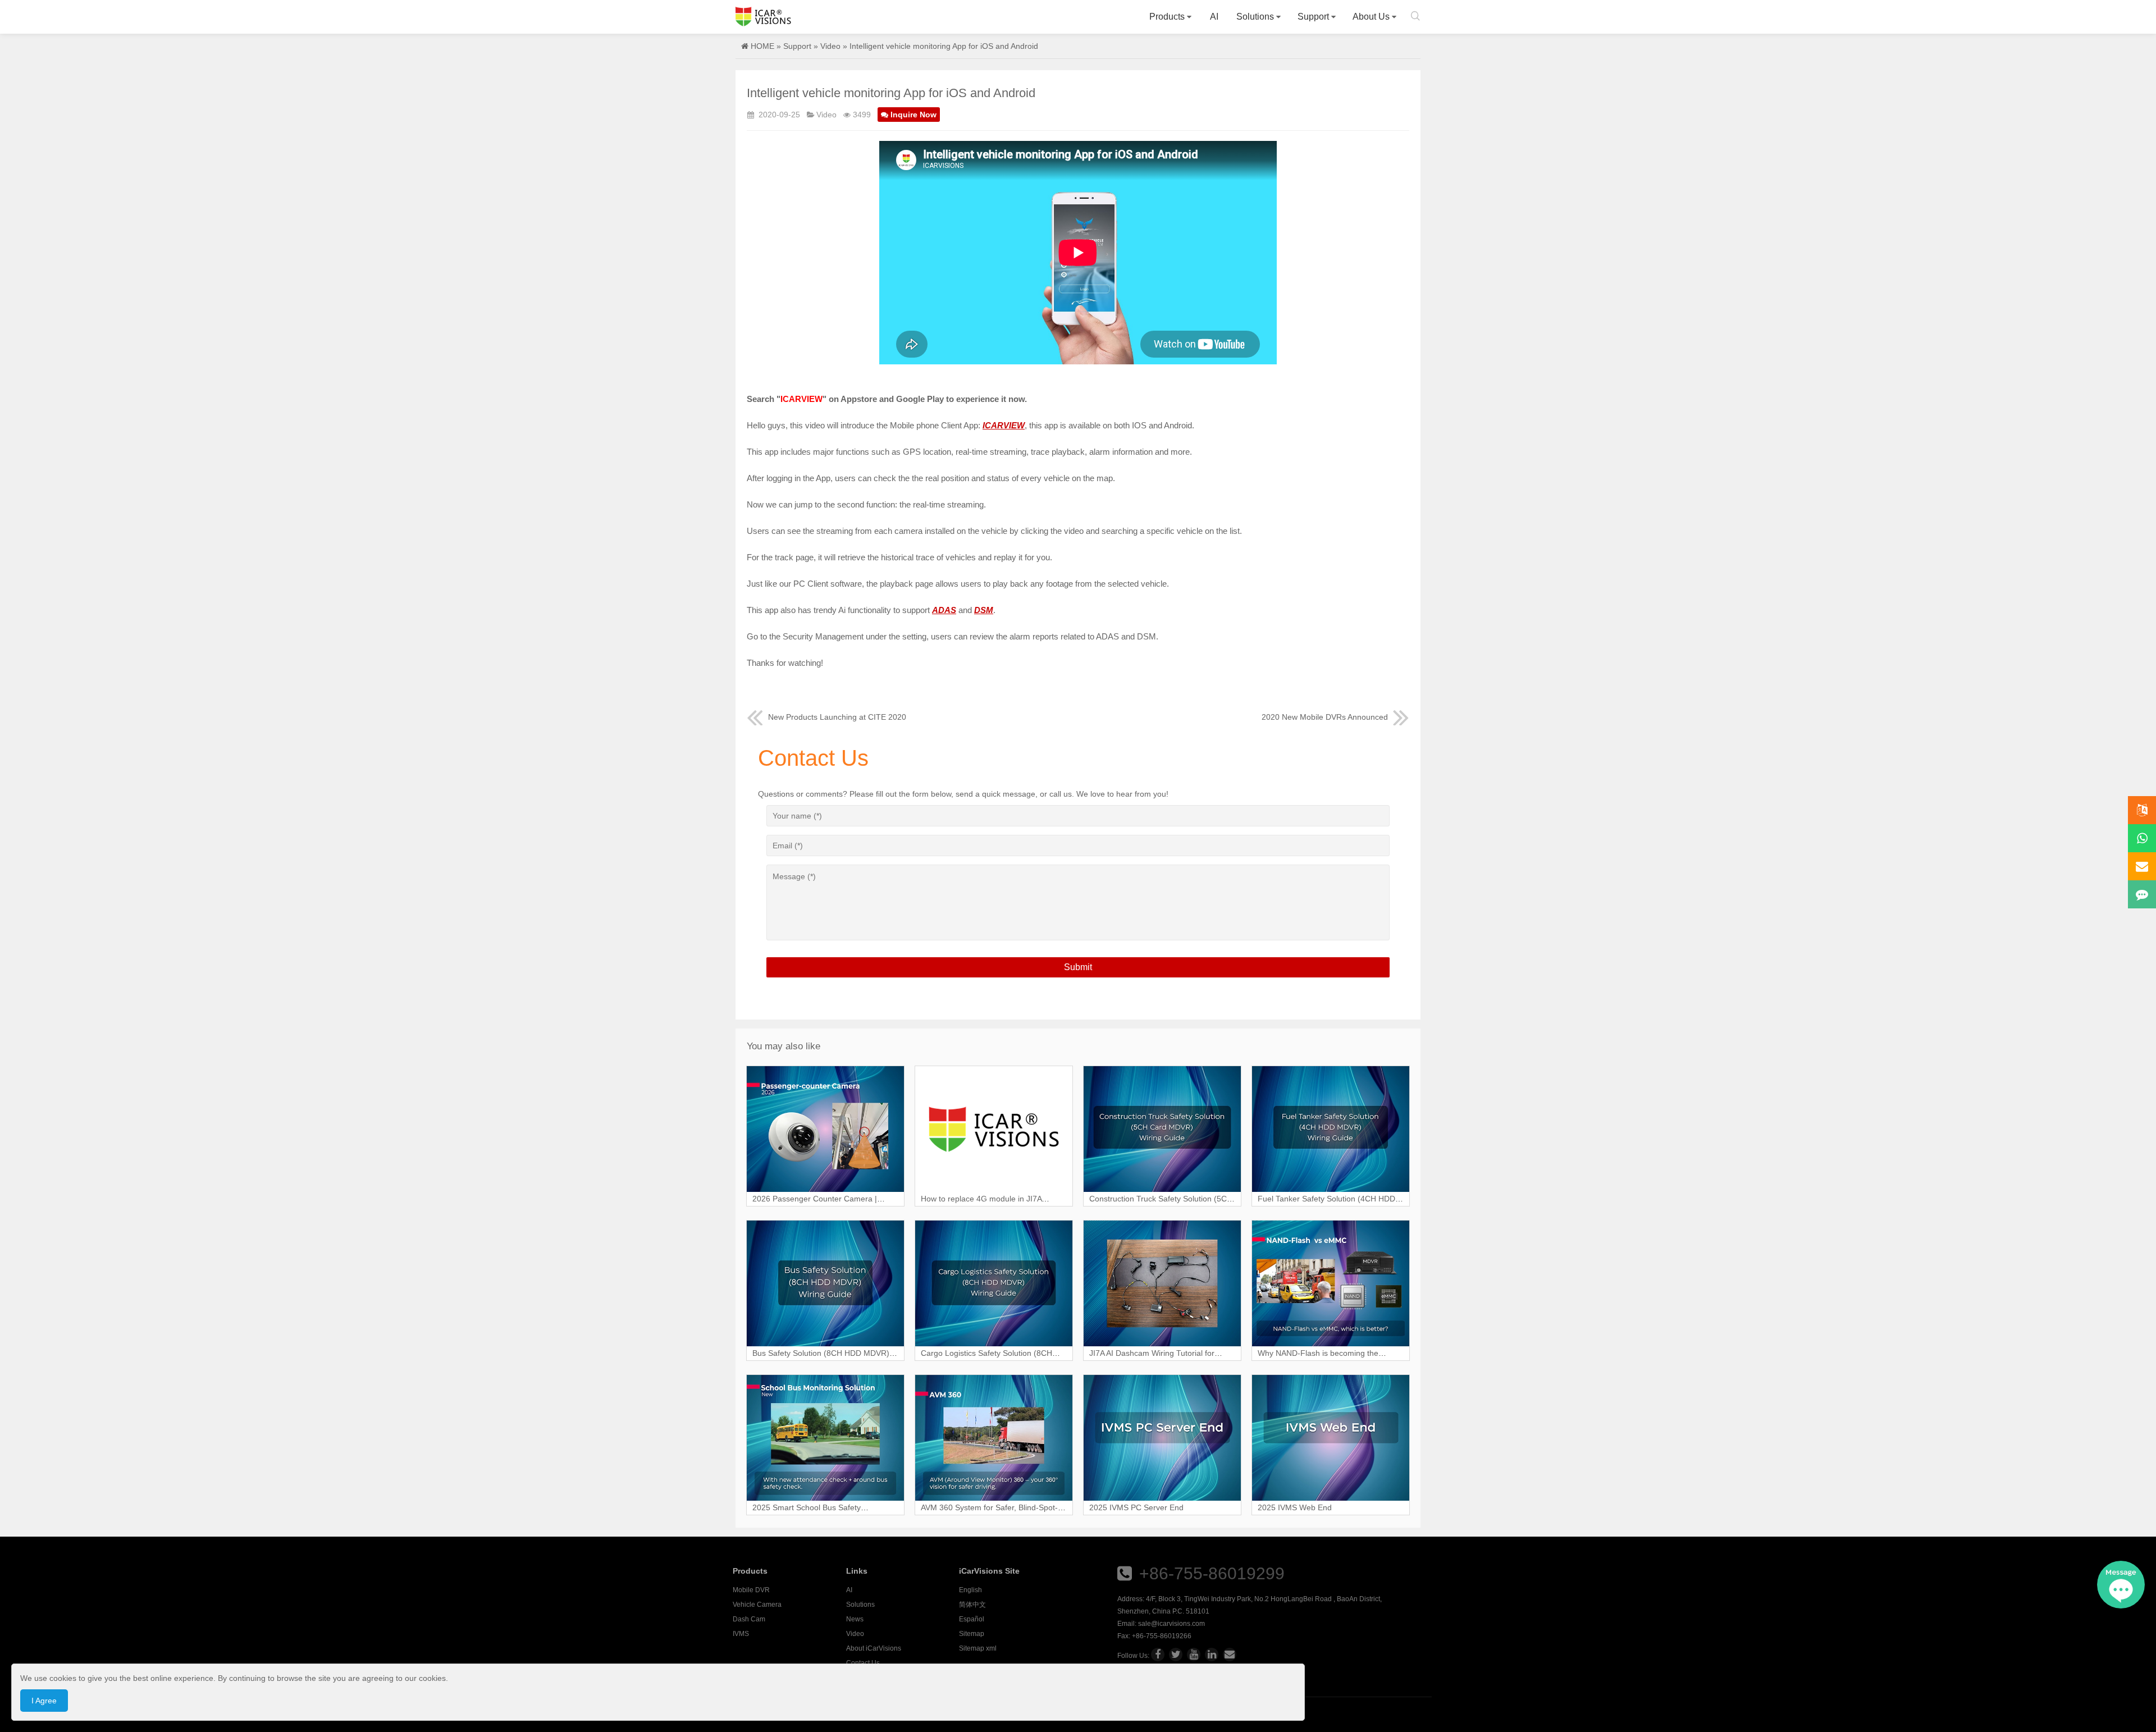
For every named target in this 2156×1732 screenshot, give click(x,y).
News (855, 1619)
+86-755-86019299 (1212, 1573)
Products (1167, 17)
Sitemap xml (978, 1648)
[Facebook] (1158, 1655)
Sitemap (972, 1634)
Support (1313, 17)
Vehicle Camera (757, 1605)
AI (1214, 17)
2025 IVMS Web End (1295, 1507)
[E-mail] (1230, 1655)
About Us (1371, 17)
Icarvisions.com (763, 17)
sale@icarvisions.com (1171, 1624)
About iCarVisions (874, 1648)
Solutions (1255, 17)
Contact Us (863, 1663)
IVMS (741, 1634)
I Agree (44, 1701)
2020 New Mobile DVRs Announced (1325, 717)
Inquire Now (913, 115)
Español (972, 1619)
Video (830, 46)
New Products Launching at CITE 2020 (837, 717)
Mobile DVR (751, 1590)
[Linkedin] (1212, 1655)
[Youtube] (1194, 1655)
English (970, 1590)
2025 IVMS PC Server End (1136, 1507)
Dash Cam (749, 1619)
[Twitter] (1176, 1655)
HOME (762, 46)
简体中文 (972, 1605)
